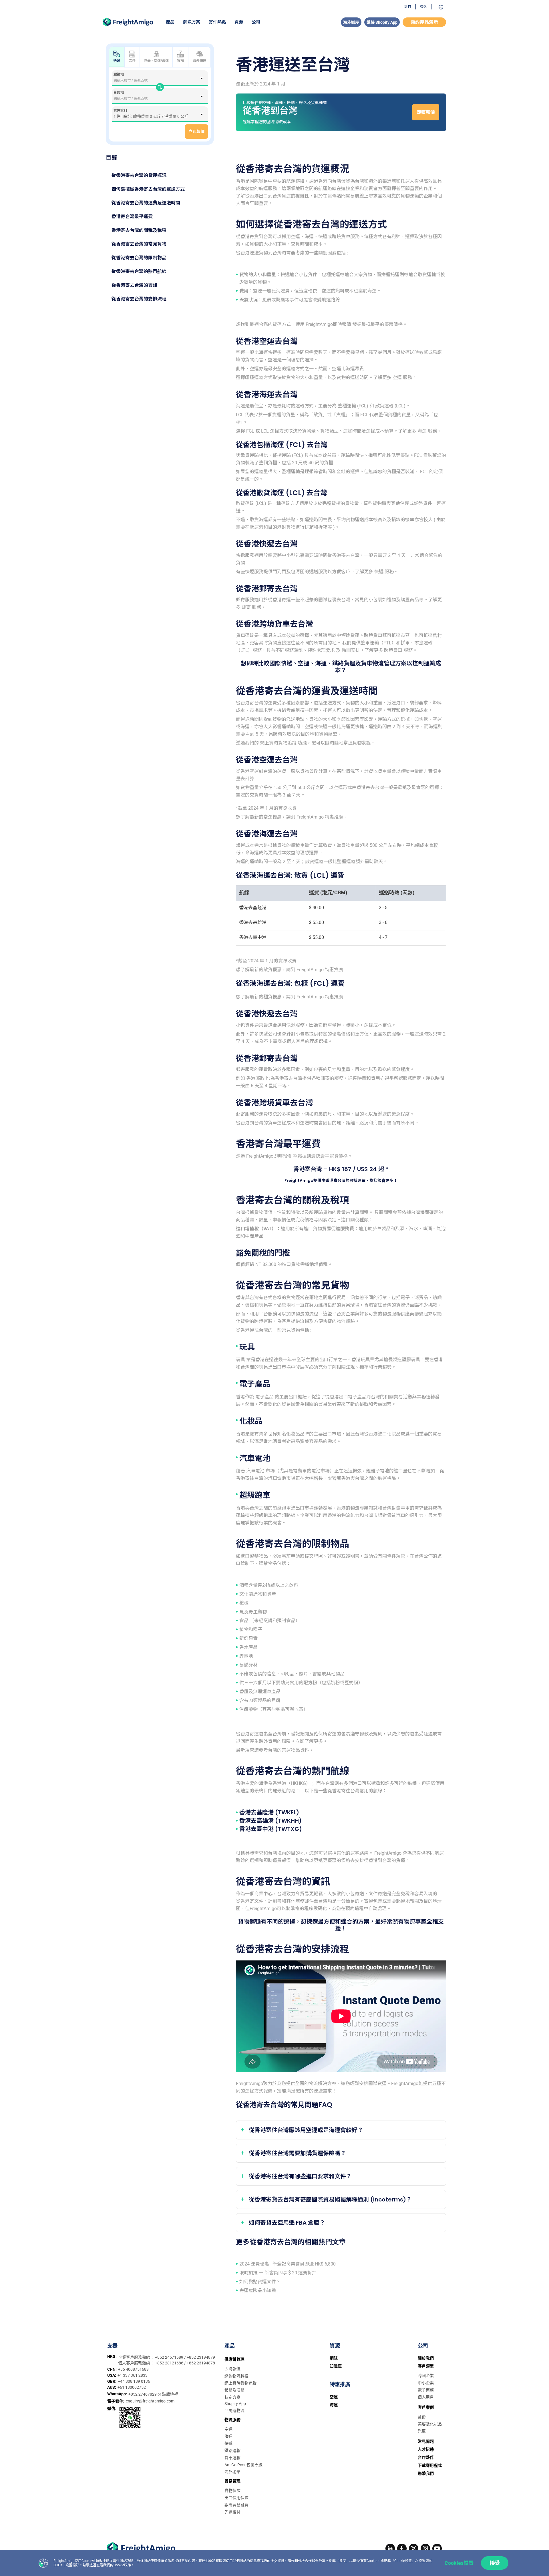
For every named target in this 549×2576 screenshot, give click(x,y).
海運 (228, 2436)
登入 (423, 7)
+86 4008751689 (133, 2369)
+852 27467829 (143, 2394)
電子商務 (426, 2390)
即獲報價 (426, 112)
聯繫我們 (426, 2473)
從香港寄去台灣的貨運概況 (139, 175)
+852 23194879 (201, 2357)
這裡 (93, 2565)
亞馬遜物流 (234, 2410)
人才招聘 (426, 2449)
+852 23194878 (201, 2363)
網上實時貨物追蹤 (240, 2383)
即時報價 (232, 2369)
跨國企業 (426, 2376)
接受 (495, 2563)
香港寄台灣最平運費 (132, 217)
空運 (228, 2429)
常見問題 (426, 2441)
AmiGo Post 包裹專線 (243, 2465)
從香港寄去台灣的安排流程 (139, 299)
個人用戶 (426, 2397)
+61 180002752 (132, 2387)
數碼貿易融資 (236, 2505)
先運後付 (232, 2512)
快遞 (228, 2443)
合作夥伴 (426, 2457)
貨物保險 (232, 2491)
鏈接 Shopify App (382, 22)
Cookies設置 (459, 2563)
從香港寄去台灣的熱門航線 (139, 271)
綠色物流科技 (236, 2376)
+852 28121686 (170, 2363)
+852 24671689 (170, 2357)
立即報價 (196, 132)
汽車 (422, 2431)
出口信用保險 (236, 2498)
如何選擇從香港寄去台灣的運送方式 (148, 189)
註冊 (408, 7)
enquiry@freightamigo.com (150, 2401)
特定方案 (232, 2397)
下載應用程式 (430, 2465)
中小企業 (426, 2383)
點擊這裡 (170, 2394)
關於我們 (426, 2358)
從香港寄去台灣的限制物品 (139, 258)
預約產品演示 (424, 22)
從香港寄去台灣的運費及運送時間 (146, 203)
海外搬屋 (351, 22)
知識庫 (336, 2366)
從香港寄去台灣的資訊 (134, 285)
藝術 (422, 2417)
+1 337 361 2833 (133, 2375)
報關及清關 (234, 2390)
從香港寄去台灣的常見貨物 (139, 244)
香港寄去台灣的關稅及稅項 (139, 230)
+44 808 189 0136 (134, 2381)
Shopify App (235, 2404)
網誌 (334, 2358)
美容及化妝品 (430, 2424)
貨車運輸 (232, 2458)
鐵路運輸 (232, 2450)
